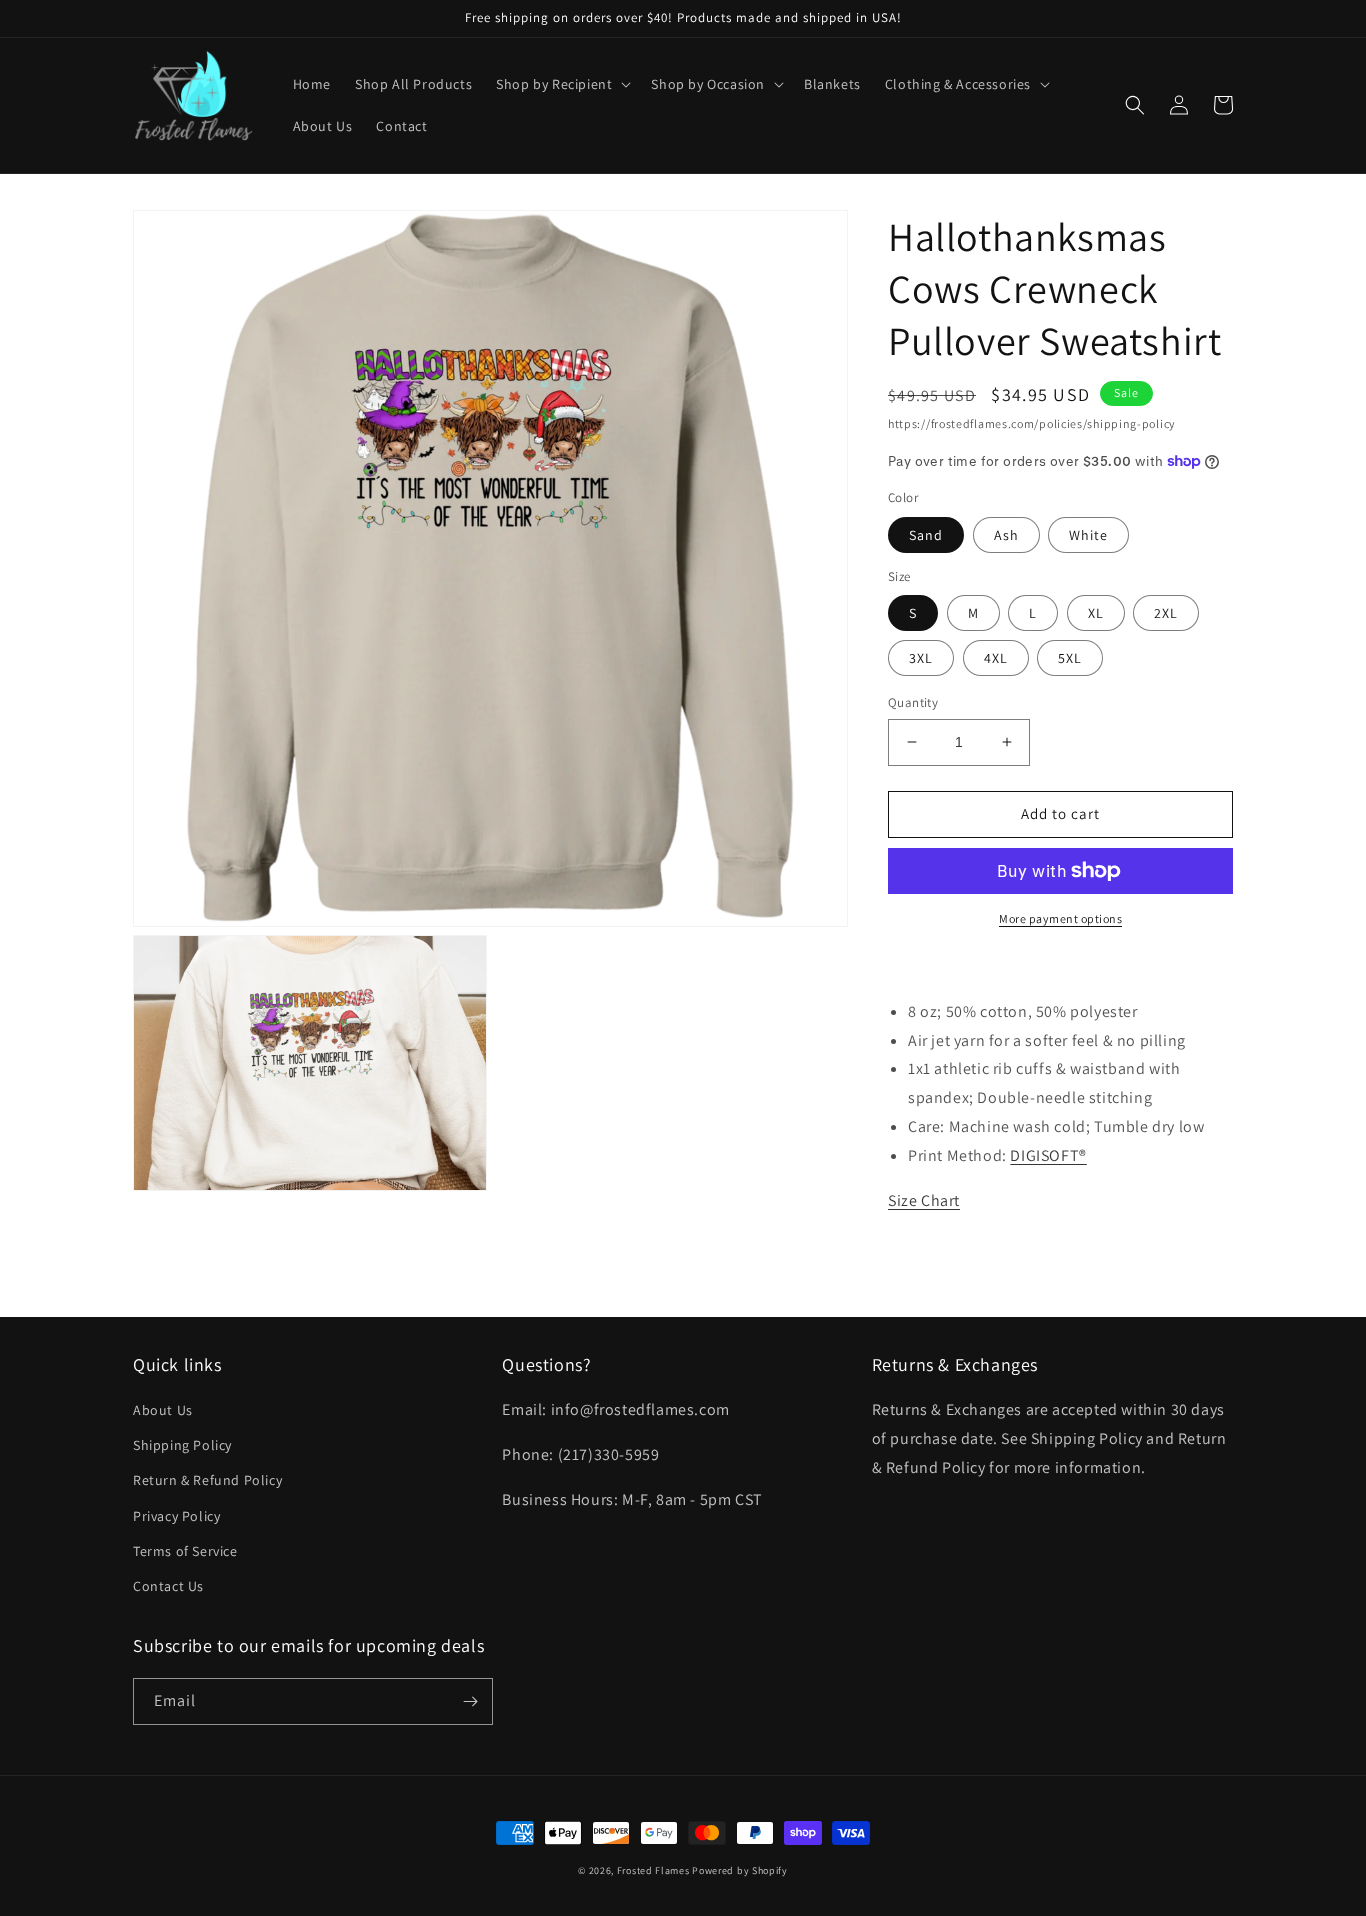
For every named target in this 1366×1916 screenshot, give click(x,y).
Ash (1006, 535)
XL (1096, 613)
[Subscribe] (470, 1701)
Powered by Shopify (740, 1870)
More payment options (1060, 918)
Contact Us (168, 1586)
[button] (561, 84)
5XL (1070, 658)
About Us (163, 1410)
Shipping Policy (182, 1445)
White (1088, 535)
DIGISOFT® (1048, 1155)
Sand (926, 535)
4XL (996, 658)
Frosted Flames (653, 1870)
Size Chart (924, 1200)
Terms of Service (185, 1551)
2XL (1166, 613)
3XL (921, 658)
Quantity (913, 702)
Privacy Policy (176, 1516)
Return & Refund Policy (207, 1480)
